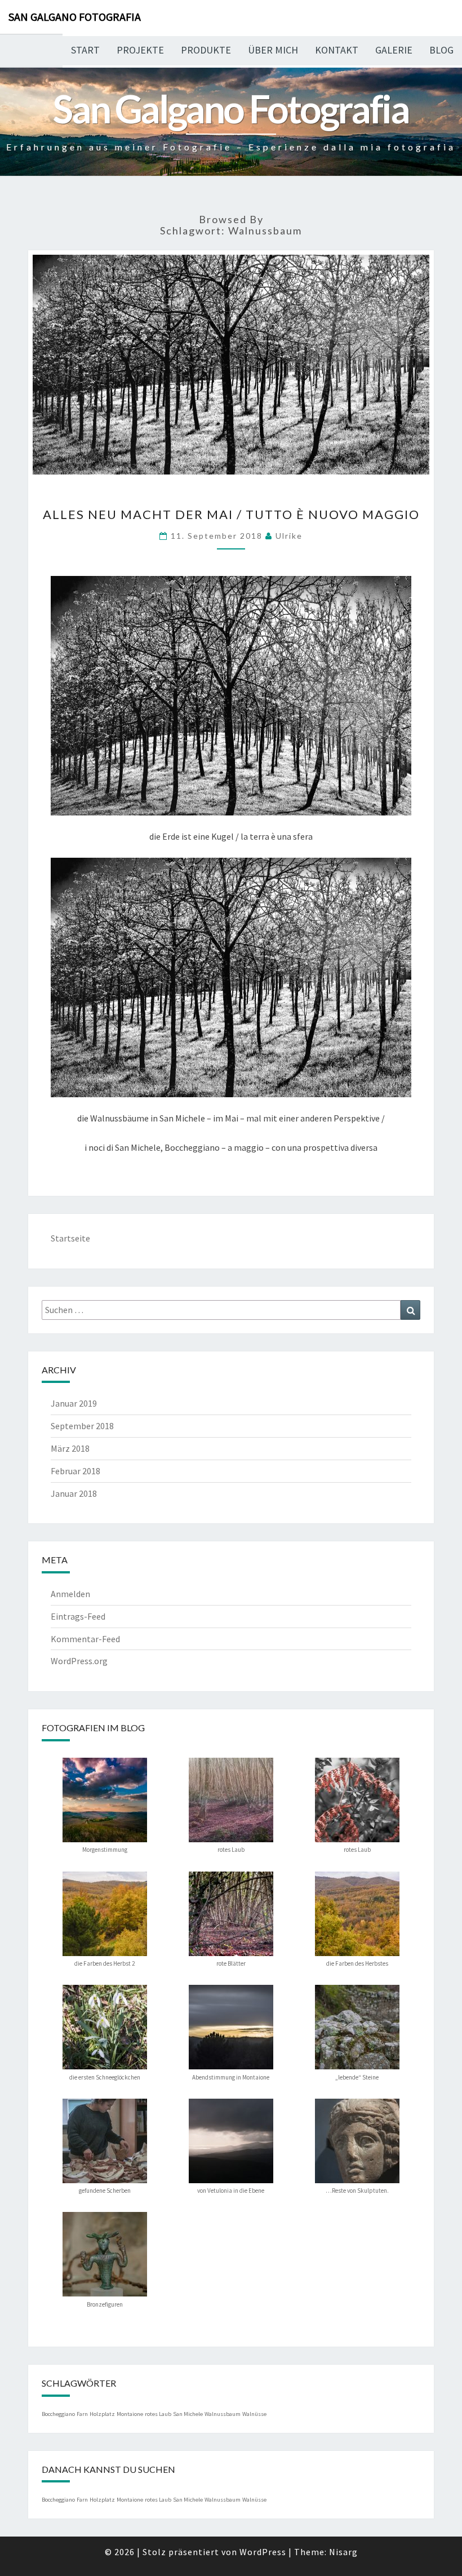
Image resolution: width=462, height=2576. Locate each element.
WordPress (263, 2552)
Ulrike (289, 536)
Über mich (273, 50)
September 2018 (82, 1426)
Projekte (140, 50)
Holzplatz (102, 2414)
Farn (82, 2414)
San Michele (188, 2414)
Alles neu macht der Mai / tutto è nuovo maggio (231, 514)
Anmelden (70, 1594)
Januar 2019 (74, 1403)
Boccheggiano (58, 2414)
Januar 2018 (74, 1493)
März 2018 (70, 1448)
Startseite (70, 1238)
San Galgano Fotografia (75, 17)
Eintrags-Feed (78, 1616)
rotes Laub (158, 2414)
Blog (441, 50)
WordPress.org (79, 1661)
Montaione (130, 2414)
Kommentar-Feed (85, 1639)
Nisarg (343, 2552)
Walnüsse (254, 2414)
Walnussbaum (223, 2414)
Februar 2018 (75, 1471)
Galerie (394, 50)
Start (85, 50)
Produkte (206, 50)
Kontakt (337, 50)
